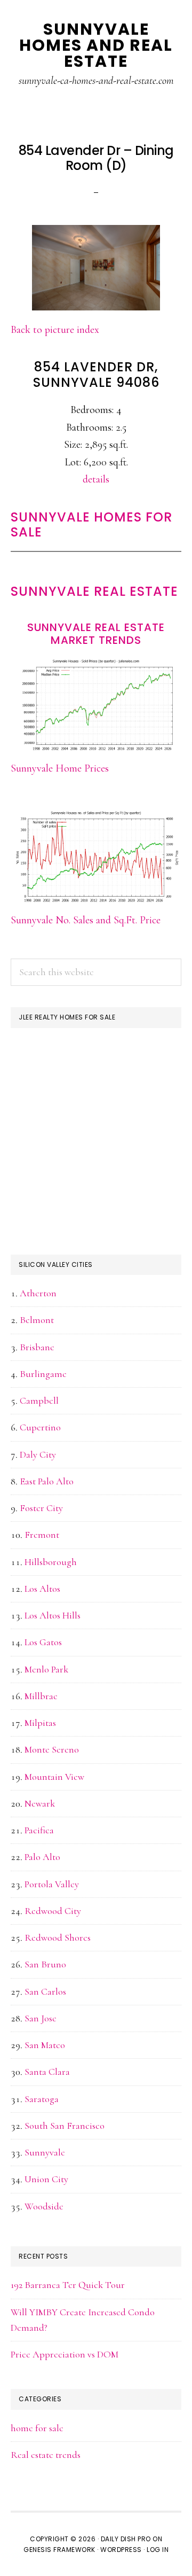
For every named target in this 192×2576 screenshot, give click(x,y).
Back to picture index (55, 330)
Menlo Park (46, 1669)
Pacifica (39, 1830)
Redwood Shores (58, 1937)
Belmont (37, 1320)
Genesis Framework (59, 2550)
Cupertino (40, 1427)
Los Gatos (43, 1642)
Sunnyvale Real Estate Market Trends (96, 634)
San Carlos (45, 1991)
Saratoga (42, 2099)
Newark (40, 1803)
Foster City (41, 1508)
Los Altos (42, 1589)
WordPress (121, 2550)
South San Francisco (65, 2126)
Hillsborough (51, 1562)
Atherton (38, 1293)
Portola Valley (52, 1884)
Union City (46, 2179)
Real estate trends (46, 2455)
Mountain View (54, 1777)
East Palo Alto (47, 1481)
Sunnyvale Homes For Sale (91, 525)
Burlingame (43, 1374)
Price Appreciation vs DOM (65, 2354)
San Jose (41, 2018)
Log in (158, 2550)
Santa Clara (47, 2072)
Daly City (38, 1454)
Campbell (39, 1400)
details (96, 479)
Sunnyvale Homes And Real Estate (96, 45)
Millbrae (41, 1696)
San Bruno (45, 1964)
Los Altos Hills (53, 1615)
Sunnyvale (45, 2152)
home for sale (37, 2428)
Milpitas (40, 1723)
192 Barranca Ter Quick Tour (68, 2285)
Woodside (44, 2206)
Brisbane (37, 1347)
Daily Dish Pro (126, 2539)
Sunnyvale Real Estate (94, 591)
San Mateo (45, 2045)
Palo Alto (42, 1857)
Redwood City (53, 1911)
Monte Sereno (52, 1749)
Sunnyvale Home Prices (60, 768)
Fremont (42, 1535)
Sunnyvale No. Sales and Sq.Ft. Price (86, 920)
